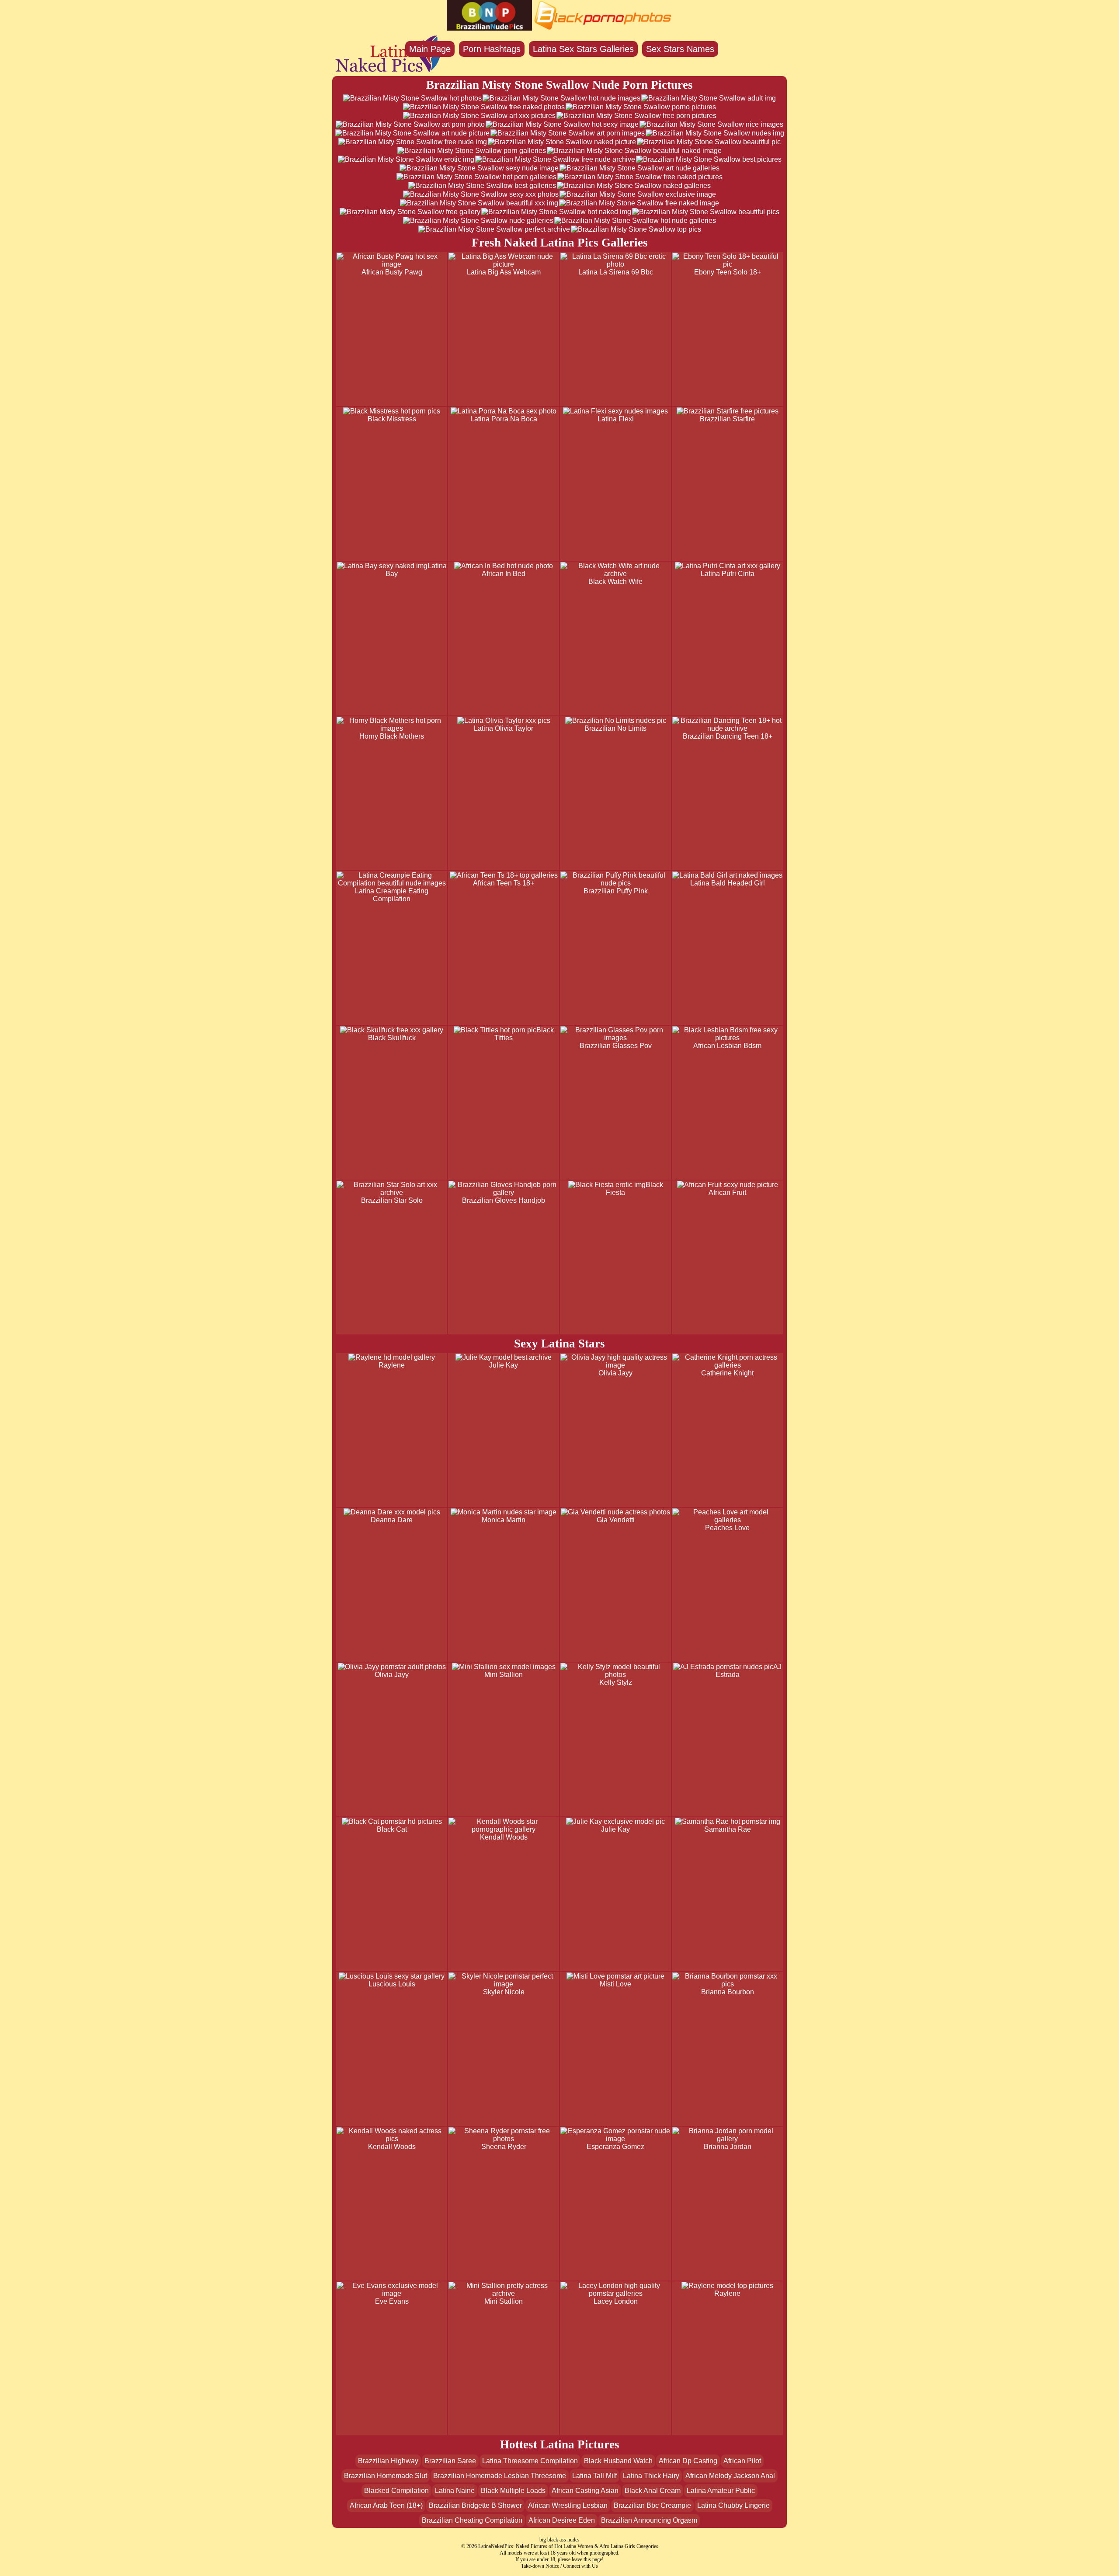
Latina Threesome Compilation (530, 2461)
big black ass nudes (559, 2540)
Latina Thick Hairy (651, 2476)
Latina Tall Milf (594, 2476)
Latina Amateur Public (721, 2491)
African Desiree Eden (562, 2520)
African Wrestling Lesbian (568, 2505)
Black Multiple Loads (513, 2491)
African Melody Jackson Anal (730, 2476)
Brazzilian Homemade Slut (386, 2476)
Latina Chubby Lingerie (733, 2505)
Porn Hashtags (492, 49)
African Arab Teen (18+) (386, 2505)
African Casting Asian (585, 2491)
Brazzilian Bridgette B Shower (475, 2505)
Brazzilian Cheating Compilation (472, 2520)
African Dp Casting (688, 2461)
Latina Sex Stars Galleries (583, 49)
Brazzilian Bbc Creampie (652, 2505)
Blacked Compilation (396, 2491)
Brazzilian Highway (388, 2461)
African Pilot (742, 2461)
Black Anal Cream (653, 2491)
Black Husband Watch (618, 2461)
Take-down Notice (540, 2566)
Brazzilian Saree (450, 2461)
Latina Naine (455, 2491)
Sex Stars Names (680, 49)
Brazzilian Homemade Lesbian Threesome (500, 2476)
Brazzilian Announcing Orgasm (649, 2520)
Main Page (430, 49)
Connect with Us (580, 2566)
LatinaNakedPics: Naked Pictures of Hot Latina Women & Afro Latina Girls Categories (568, 2546)
